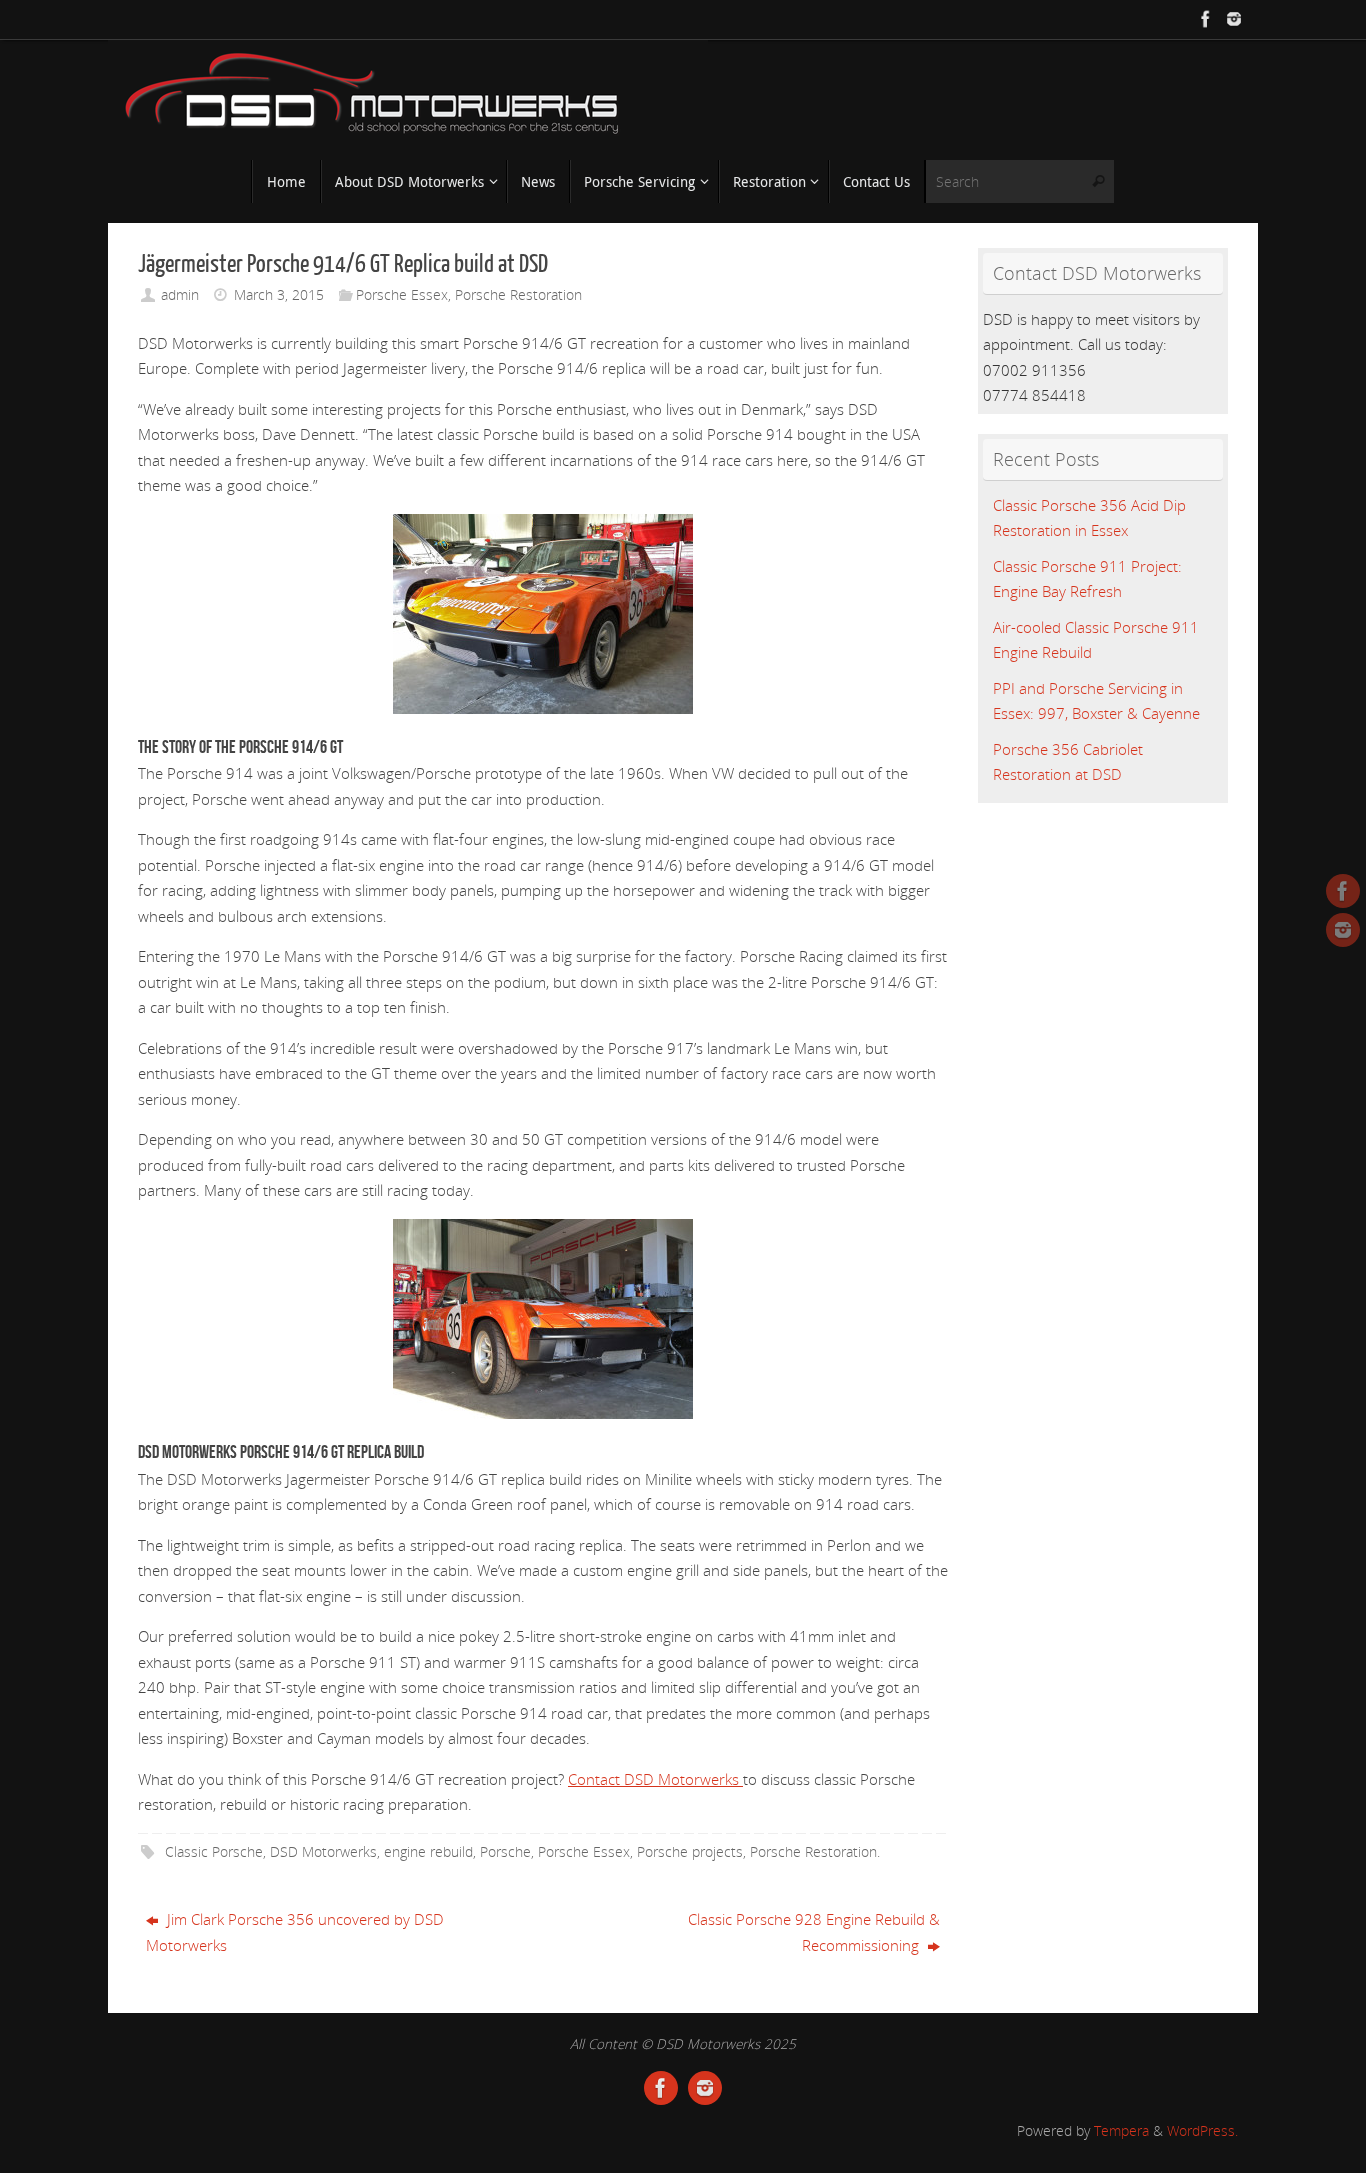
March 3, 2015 (279, 295)
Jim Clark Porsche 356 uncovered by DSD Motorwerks (295, 1932)
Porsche (505, 1852)
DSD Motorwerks (323, 1852)
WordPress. (1202, 2131)
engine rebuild (428, 1852)
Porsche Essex (402, 295)
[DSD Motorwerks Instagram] (1234, 19)
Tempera (1121, 2131)
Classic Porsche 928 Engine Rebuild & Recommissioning (814, 1932)
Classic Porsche (214, 1852)
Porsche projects (690, 1852)
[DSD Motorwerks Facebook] (1206, 19)
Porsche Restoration (518, 295)
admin (180, 295)
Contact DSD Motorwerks (655, 1779)
